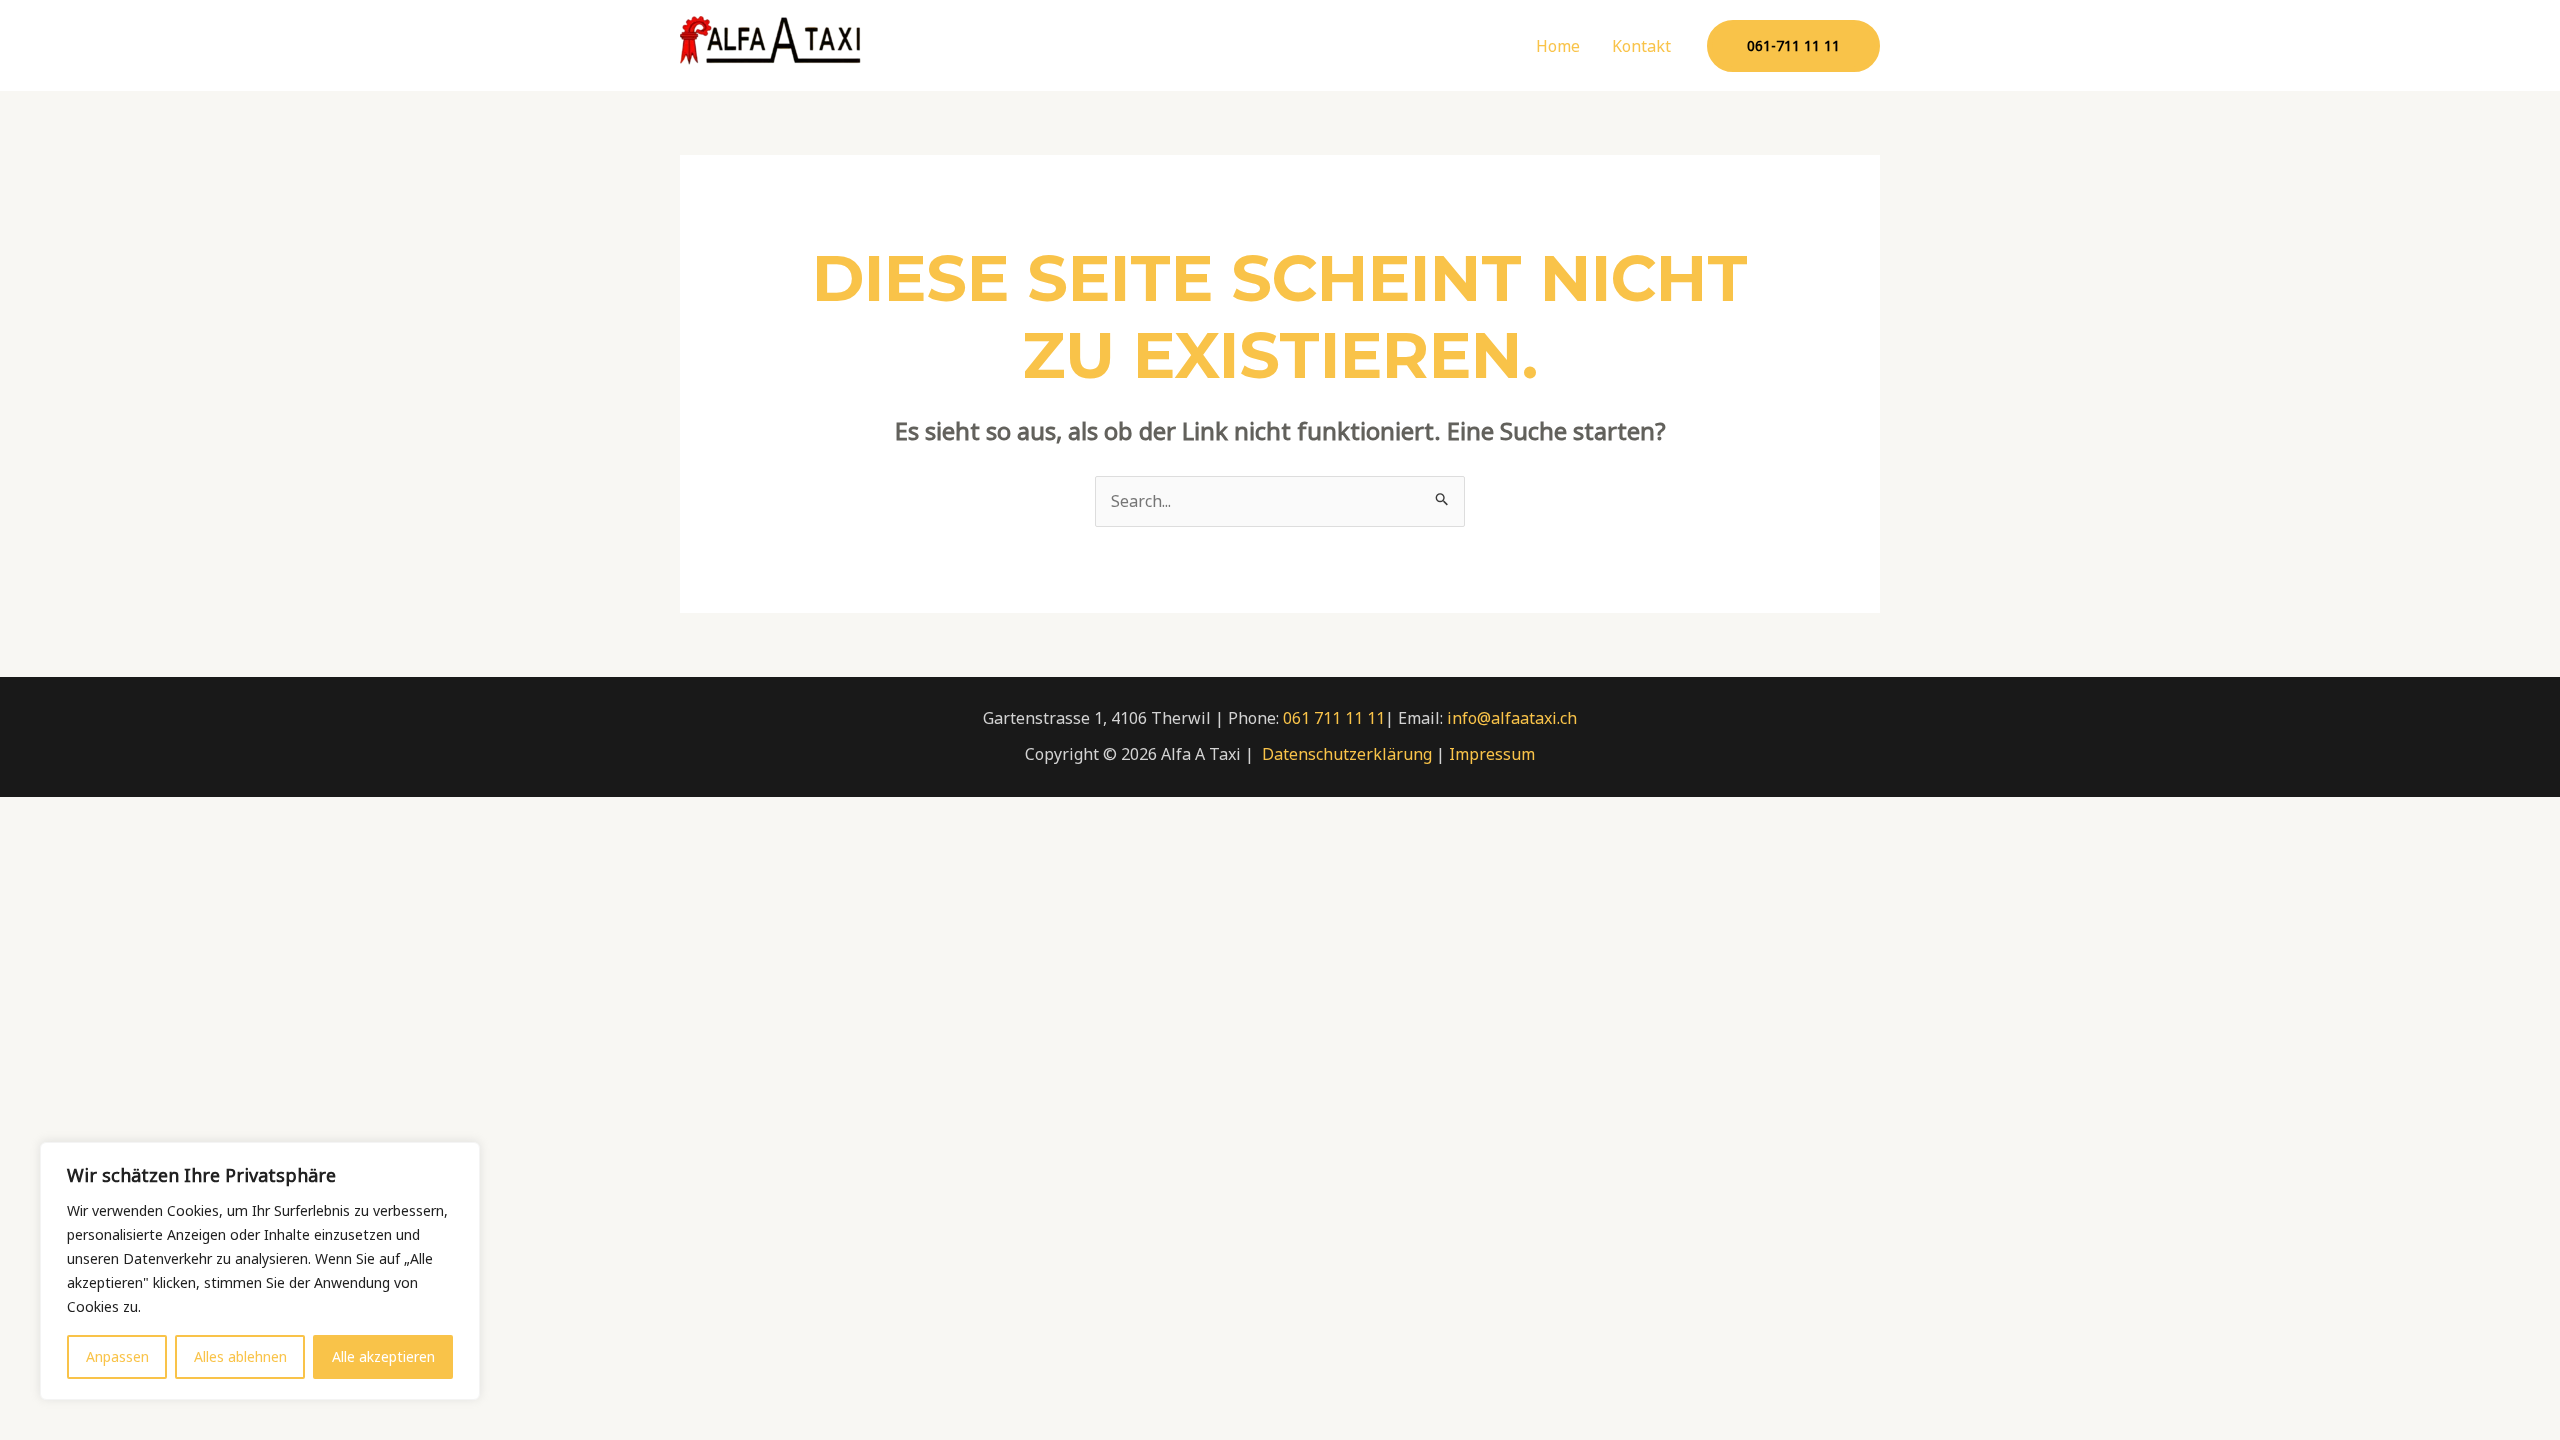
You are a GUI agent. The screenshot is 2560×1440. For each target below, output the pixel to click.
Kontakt (1641, 46)
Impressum (1492, 754)
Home (1558, 46)
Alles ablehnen (240, 1356)
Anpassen (117, 1356)
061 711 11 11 (1334, 718)
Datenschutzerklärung (1347, 754)
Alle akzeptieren (383, 1356)
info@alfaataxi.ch (1512, 718)
